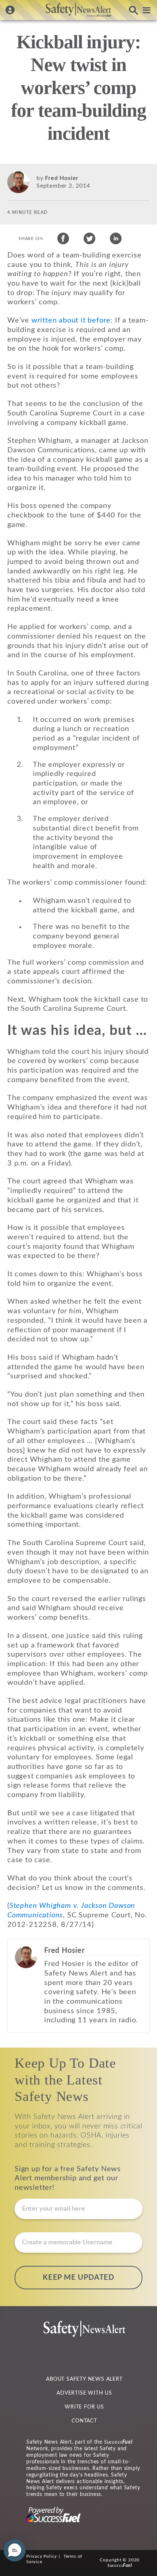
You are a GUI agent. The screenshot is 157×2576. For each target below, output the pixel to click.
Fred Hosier (62, 178)
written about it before (71, 320)
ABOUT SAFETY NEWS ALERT (84, 2379)
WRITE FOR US (84, 2407)
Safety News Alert (78, 10)
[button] (15, 2550)
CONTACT (84, 2421)
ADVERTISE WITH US (84, 2393)
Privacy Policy (42, 2556)
